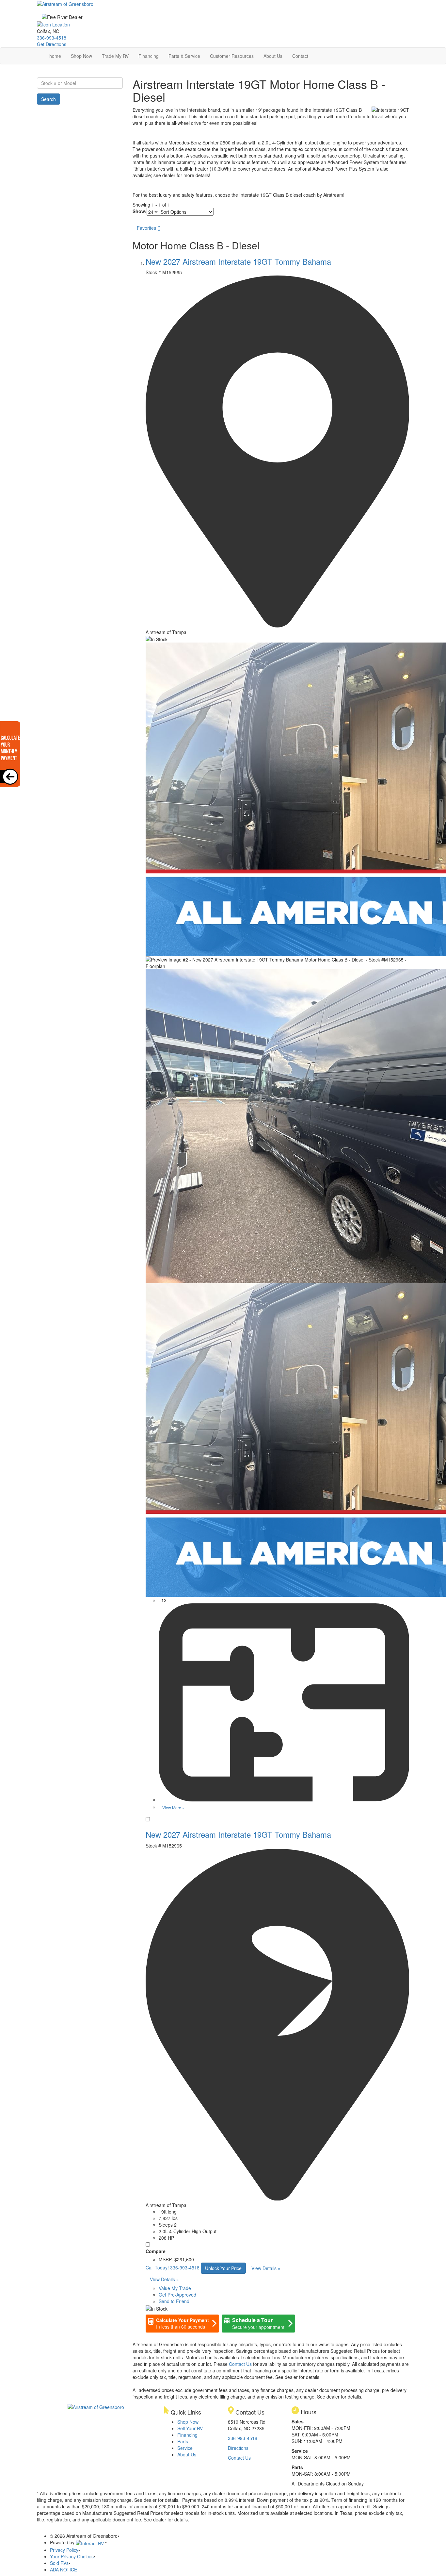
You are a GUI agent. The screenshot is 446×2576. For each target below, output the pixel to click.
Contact (300, 56)
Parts (183, 2441)
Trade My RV (115, 56)
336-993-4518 (52, 38)
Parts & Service (184, 56)
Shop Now (81, 56)
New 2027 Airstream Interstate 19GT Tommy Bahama (238, 261)
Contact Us (240, 2364)
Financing (149, 56)
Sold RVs (59, 2563)
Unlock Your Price (223, 2268)
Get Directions (52, 44)
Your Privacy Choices (72, 2556)
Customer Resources (232, 56)
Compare (156, 2251)
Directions (238, 2448)
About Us (273, 56)
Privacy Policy (64, 2550)
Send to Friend (174, 2301)
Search (48, 99)
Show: (140, 211)
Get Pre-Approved (177, 2295)
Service (185, 2448)
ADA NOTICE (64, 2569)
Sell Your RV (190, 2428)
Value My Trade (175, 2288)
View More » (173, 1807)
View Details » (266, 2268)
